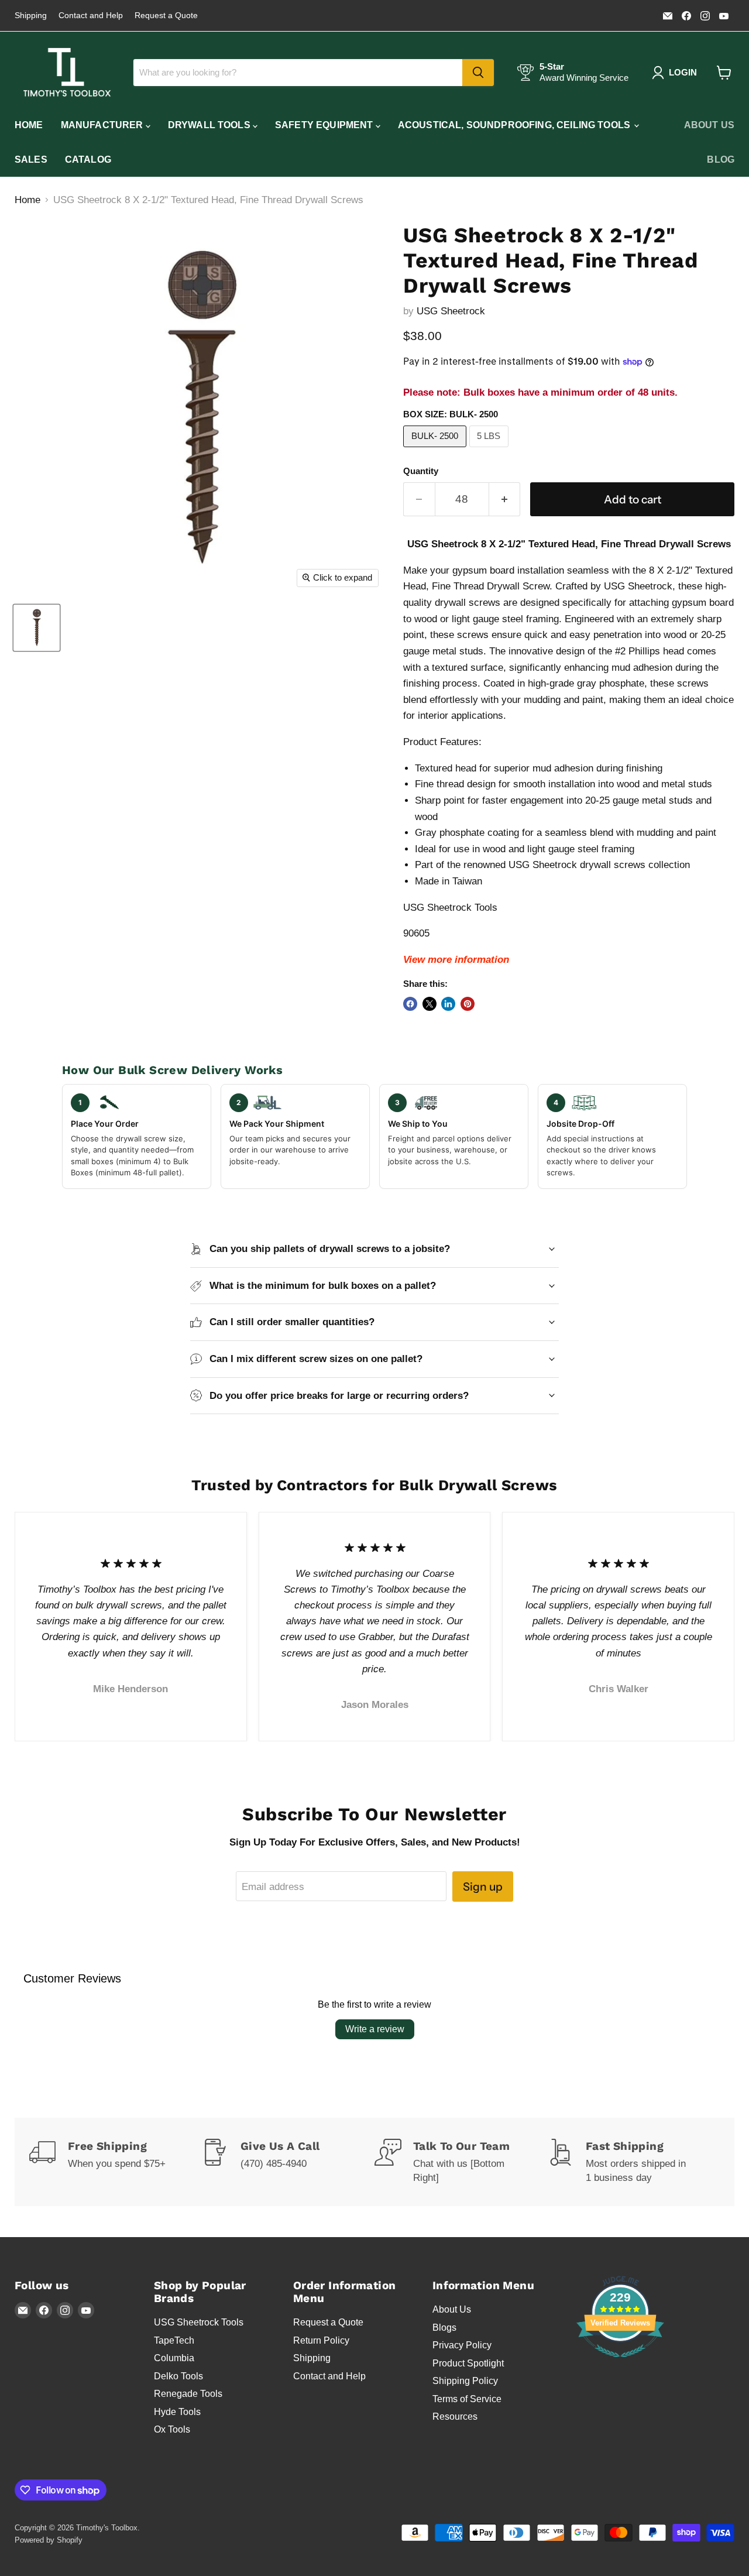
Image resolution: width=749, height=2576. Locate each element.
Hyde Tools (177, 2412)
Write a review (375, 2029)
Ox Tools (172, 2429)
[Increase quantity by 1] (505, 499)
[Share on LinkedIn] (448, 1004)
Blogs (444, 2328)
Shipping (31, 16)
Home (29, 125)
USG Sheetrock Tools (199, 2322)
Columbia (174, 2358)
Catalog (88, 160)
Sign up (483, 1886)
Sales (31, 160)
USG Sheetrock (451, 311)
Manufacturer (103, 125)
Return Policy (321, 2340)
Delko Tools (178, 2376)
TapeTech (174, 2340)
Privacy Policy (462, 2345)
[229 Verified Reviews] (620, 2363)
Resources (455, 2416)
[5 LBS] (491, 450)
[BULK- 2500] (436, 450)
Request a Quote (166, 16)
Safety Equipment (325, 125)
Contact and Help (91, 16)
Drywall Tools (210, 125)
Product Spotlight (468, 2363)
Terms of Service (467, 2399)
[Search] (478, 73)
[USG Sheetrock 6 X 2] (37, 628)
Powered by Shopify (49, 2540)
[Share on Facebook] (410, 1004)
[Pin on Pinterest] (468, 1004)
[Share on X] (430, 1004)
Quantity (421, 471)
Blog (721, 160)
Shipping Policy (465, 2381)
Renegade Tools (188, 2394)
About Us (709, 125)
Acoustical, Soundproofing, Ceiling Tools (516, 125)
